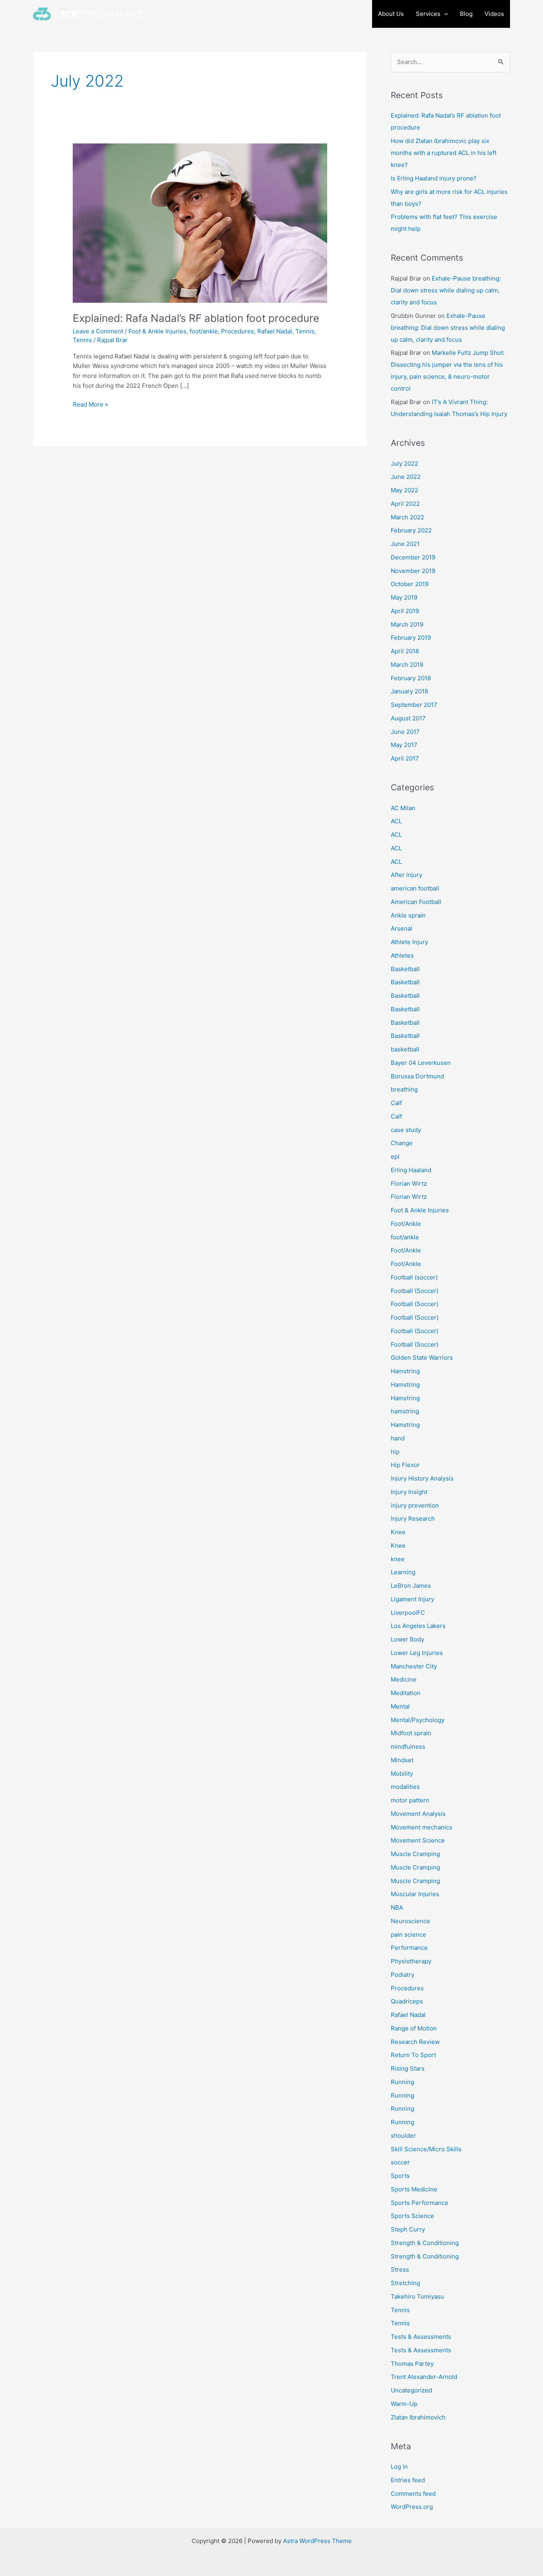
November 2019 (413, 571)
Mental (400, 1706)
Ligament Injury (412, 1599)
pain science (408, 1934)
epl (395, 1156)
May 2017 (404, 745)
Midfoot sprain (411, 1733)
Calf (396, 1103)
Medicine (404, 1679)
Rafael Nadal (275, 331)
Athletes (402, 955)
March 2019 (407, 624)
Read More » (90, 404)
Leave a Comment (98, 331)
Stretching (405, 2283)
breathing (404, 1089)
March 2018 (407, 665)
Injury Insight (409, 1492)
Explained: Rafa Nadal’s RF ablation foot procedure (196, 318)
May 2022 (404, 490)
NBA (397, 1907)
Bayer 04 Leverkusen (421, 1063)
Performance (409, 1948)
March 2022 (407, 517)
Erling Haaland (411, 1170)
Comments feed (413, 2494)
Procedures (238, 331)
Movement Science (418, 1840)
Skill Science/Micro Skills (426, 2149)
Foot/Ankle (406, 1224)
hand (398, 1438)
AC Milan (403, 808)
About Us (391, 14)
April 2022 (405, 504)
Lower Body (407, 1639)
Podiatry (402, 1975)
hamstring (405, 1411)
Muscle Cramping (415, 1854)
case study (406, 1130)
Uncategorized (411, 2390)
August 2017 (408, 718)
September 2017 (414, 705)
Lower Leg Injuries (417, 1653)
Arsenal (401, 928)
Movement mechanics (422, 1827)
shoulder (403, 2136)
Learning (403, 1572)
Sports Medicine (414, 2189)
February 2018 (411, 678)
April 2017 (405, 758)
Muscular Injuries (415, 1894)
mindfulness (408, 1747)
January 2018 (409, 691)
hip (395, 1452)
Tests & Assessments (421, 2337)
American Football (416, 902)
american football (415, 888)
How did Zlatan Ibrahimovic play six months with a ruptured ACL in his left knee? (444, 153)
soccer (400, 2162)
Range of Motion (414, 2028)
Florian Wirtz (409, 1183)
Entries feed (408, 2480)
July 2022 (404, 464)
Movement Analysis (418, 1814)
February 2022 (411, 530)
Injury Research (413, 1518)
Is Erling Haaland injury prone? (434, 178)
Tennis (305, 331)
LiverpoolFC (408, 1613)
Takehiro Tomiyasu (417, 2296)
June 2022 (406, 477)
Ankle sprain (408, 915)
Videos (494, 14)
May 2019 (404, 597)
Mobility (402, 1774)
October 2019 (410, 584)
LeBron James (411, 1586)
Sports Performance (420, 2203)
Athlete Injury (409, 942)
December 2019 (413, 557)
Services (428, 14)
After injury (406, 875)
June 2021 (405, 544)
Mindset (402, 1760)
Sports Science (412, 2216)
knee (398, 1559)
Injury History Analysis (422, 1478)
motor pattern (410, 1800)
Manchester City (414, 1666)
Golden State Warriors (422, 1358)
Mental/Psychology (418, 1720)
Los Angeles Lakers (418, 1626)
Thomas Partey (412, 2364)
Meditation (406, 1693)
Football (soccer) (414, 1277)
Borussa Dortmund (417, 1076)
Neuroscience (410, 1921)
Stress (400, 2269)
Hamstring (405, 1371)
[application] (444, 14)
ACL (396, 821)
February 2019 (411, 638)
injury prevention (415, 1505)
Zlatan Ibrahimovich (418, 2417)
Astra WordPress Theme (317, 2541)
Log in (399, 2467)
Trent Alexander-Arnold (424, 2377)
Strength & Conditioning (425, 2243)
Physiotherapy (411, 1961)
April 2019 (405, 611)
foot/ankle (204, 331)
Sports (400, 2176)
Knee (398, 1532)
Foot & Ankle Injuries (157, 331)
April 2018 (405, 651)
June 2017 (405, 732)
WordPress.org (412, 2507)
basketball (405, 1049)
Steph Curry (408, 2229)
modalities (405, 1787)
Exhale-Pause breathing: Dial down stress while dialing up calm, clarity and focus (446, 290)
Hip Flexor (405, 1465)
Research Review (415, 2042)
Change (402, 1143)
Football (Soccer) (415, 1291)
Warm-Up (404, 2404)
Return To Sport (413, 2055)
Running (402, 2082)
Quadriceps (407, 2001)
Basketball (405, 969)
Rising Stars (408, 2068)
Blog (466, 14)
